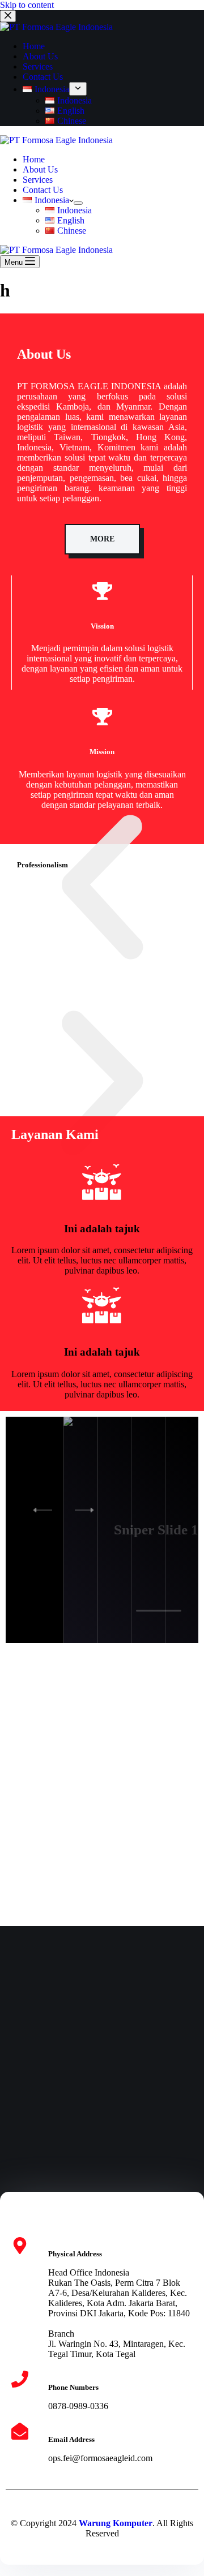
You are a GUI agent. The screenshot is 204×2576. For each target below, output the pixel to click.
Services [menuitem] (38, 66)
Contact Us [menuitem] (43, 77)
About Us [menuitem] (40, 56)
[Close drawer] (8, 16)
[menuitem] (46, 89)
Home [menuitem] (34, 46)
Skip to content (27, 5)
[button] (102, 889)
